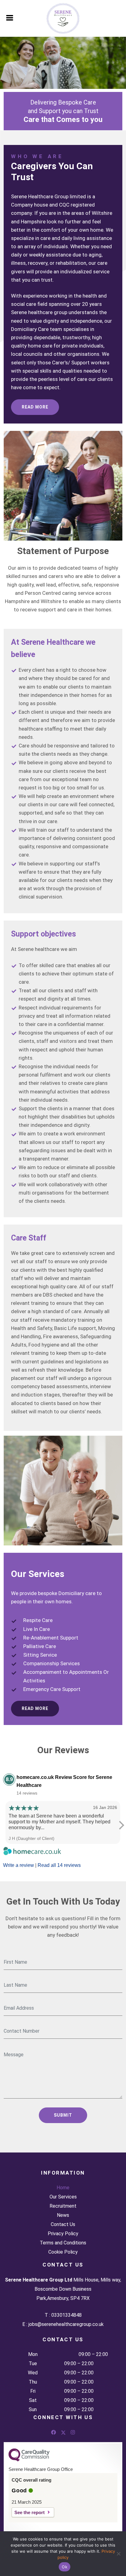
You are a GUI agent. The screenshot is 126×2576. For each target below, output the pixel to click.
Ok (65, 2567)
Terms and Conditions (63, 2243)
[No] (118, 2554)
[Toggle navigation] (10, 17)
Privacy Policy (63, 2234)
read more (35, 407)
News (63, 2215)
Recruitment (63, 2206)
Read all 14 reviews (59, 1865)
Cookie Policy (63, 2252)
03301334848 (67, 2315)
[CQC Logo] (29, 2460)
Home (63, 2188)
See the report (30, 2512)
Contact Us (63, 2225)
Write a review (19, 1865)
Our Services (63, 2197)
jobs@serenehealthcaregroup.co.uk (66, 2324)
